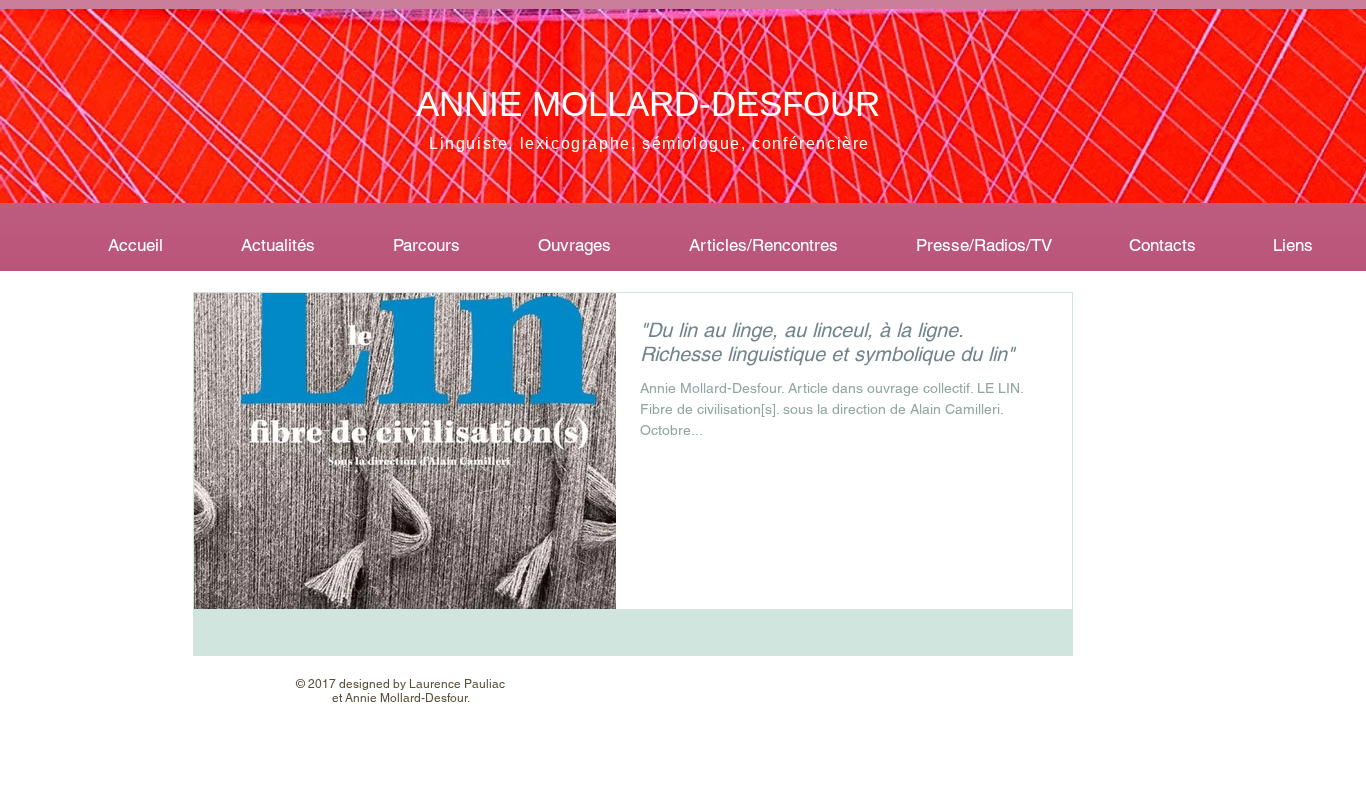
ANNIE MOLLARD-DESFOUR (648, 103)
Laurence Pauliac (457, 684)
